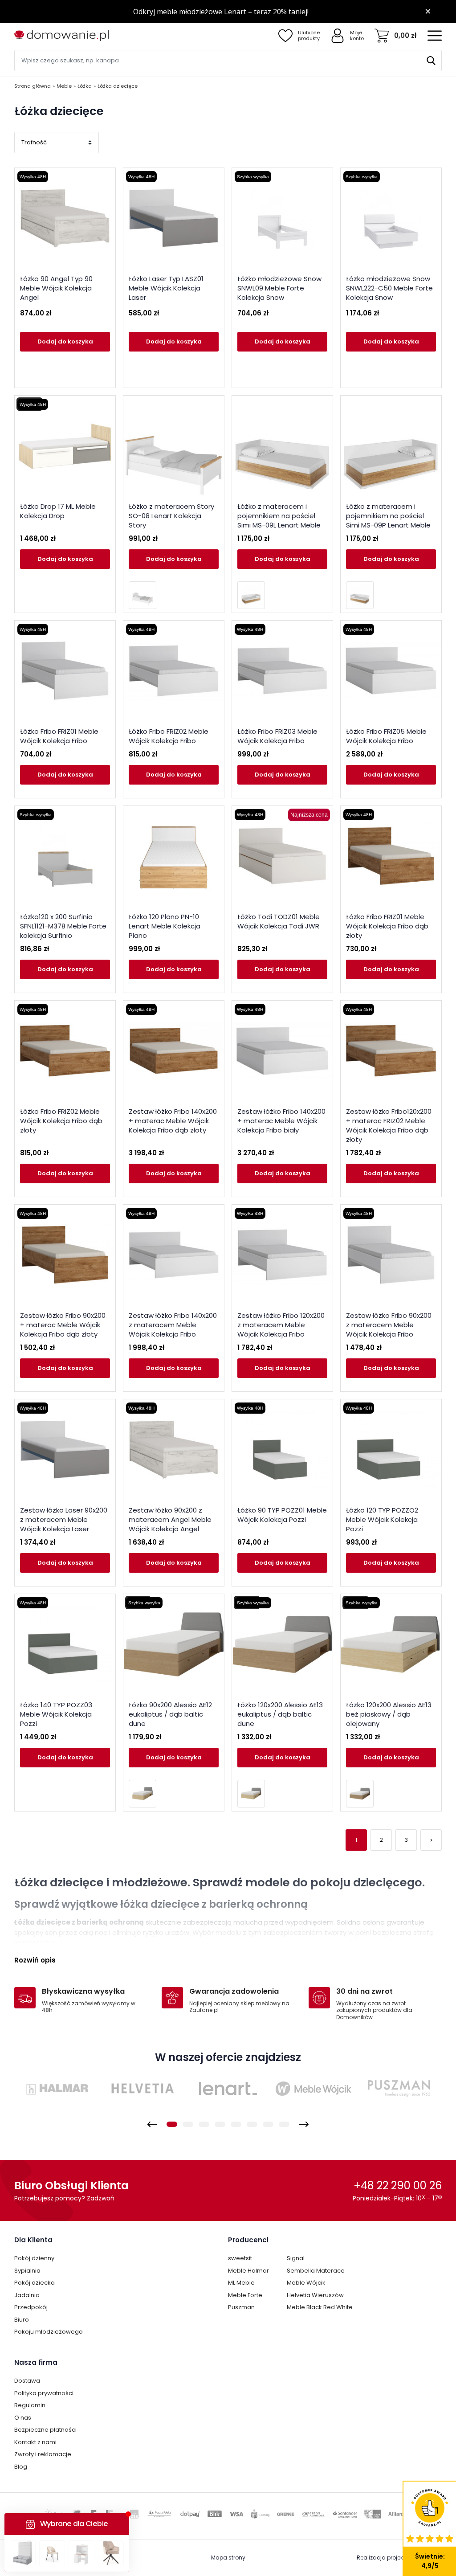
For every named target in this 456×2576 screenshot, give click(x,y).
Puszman (241, 2307)
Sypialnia (27, 2271)
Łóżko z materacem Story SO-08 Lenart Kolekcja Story (171, 516)
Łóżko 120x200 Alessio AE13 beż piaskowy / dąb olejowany (389, 1714)
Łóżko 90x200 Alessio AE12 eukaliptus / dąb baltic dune (170, 1714)
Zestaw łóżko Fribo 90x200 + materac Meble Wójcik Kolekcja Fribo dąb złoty (63, 1325)
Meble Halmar (248, 2271)
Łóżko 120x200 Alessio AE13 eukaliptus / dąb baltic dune (280, 1714)
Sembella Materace (316, 2271)
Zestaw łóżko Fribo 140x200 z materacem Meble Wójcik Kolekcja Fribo (173, 1325)
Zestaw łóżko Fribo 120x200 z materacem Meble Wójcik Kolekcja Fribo (281, 1325)
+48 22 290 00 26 (398, 2186)
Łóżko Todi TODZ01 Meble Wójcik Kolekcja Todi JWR (279, 921)
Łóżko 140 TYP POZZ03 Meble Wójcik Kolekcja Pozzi (56, 1714)
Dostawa (27, 2381)
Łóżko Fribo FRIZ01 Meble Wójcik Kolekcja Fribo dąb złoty (387, 926)
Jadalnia (27, 2295)
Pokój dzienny (34, 2258)
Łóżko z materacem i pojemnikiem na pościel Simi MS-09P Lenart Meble (388, 516)
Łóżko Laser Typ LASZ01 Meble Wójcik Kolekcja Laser (166, 288)
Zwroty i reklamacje (43, 2454)
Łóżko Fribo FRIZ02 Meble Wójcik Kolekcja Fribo (169, 736)
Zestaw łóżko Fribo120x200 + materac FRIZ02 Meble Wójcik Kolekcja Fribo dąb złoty (389, 1125)
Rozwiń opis (35, 1960)
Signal (296, 2258)
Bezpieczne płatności (45, 2430)
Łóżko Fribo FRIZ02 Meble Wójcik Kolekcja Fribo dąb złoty (61, 1121)
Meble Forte (245, 2295)
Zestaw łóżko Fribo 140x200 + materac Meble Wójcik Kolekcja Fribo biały (281, 1121)
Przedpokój (31, 2307)
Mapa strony (228, 2558)
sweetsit (240, 2258)
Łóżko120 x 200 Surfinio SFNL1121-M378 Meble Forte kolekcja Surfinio (63, 926)
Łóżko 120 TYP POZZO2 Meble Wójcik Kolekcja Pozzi (382, 1519)
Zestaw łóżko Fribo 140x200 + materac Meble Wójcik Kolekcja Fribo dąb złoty (173, 1121)
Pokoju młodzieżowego (49, 2332)
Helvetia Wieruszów (315, 2295)
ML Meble (241, 2283)
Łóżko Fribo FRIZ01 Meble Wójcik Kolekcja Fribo (59, 736)
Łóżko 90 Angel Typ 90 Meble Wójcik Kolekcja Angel (56, 288)
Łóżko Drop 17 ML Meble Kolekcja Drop (58, 511)
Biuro (22, 2320)
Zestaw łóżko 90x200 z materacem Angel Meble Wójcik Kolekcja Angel (170, 1519)
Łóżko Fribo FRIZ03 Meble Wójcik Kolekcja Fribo (277, 736)
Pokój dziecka (35, 2283)
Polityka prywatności (44, 2393)
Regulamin (30, 2405)
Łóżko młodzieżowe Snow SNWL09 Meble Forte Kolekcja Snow (279, 288)
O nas (23, 2418)
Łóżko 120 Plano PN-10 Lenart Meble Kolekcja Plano (165, 926)
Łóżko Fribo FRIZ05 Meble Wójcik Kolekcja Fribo (386, 736)
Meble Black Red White (320, 2307)
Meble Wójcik (306, 2283)
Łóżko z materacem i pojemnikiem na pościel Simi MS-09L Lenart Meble (279, 516)
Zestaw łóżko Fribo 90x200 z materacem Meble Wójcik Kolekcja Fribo (389, 1325)
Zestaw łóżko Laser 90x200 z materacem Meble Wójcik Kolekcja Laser (64, 1519)
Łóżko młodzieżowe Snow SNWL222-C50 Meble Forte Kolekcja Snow (389, 288)
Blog (21, 2467)
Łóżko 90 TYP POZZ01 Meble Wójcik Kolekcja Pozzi (282, 1515)
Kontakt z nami (35, 2442)
